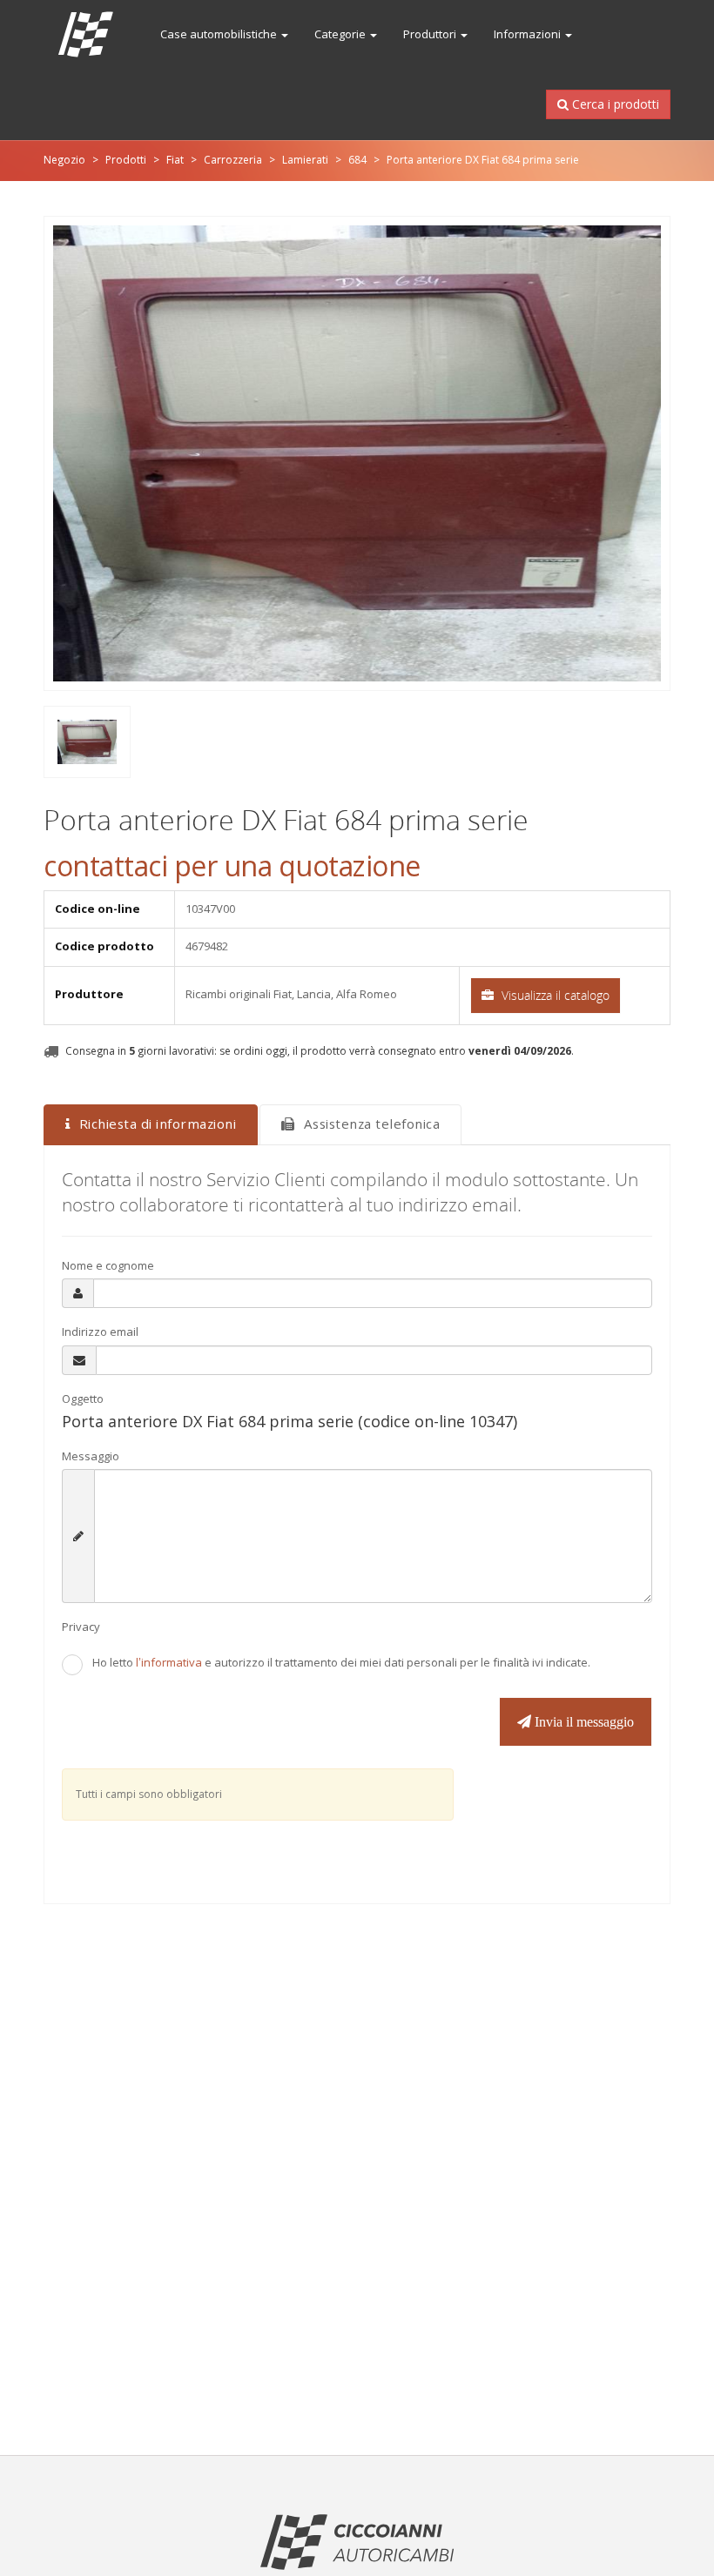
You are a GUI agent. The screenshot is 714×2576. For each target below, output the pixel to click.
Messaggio (91, 1456)
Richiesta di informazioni (158, 1124)
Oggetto (83, 1399)
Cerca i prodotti (608, 104)
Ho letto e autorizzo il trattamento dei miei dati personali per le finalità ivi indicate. (341, 1663)
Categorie (341, 34)
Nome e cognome (108, 1266)
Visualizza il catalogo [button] (554, 995)
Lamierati (305, 160)
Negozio (64, 160)
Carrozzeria (233, 160)
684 (357, 160)
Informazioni (529, 34)
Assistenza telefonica (372, 1124)
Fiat (175, 160)
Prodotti (126, 160)
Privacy (81, 1627)
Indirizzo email (100, 1332)
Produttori (431, 34)
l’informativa (170, 1663)
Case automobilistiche (220, 34)
